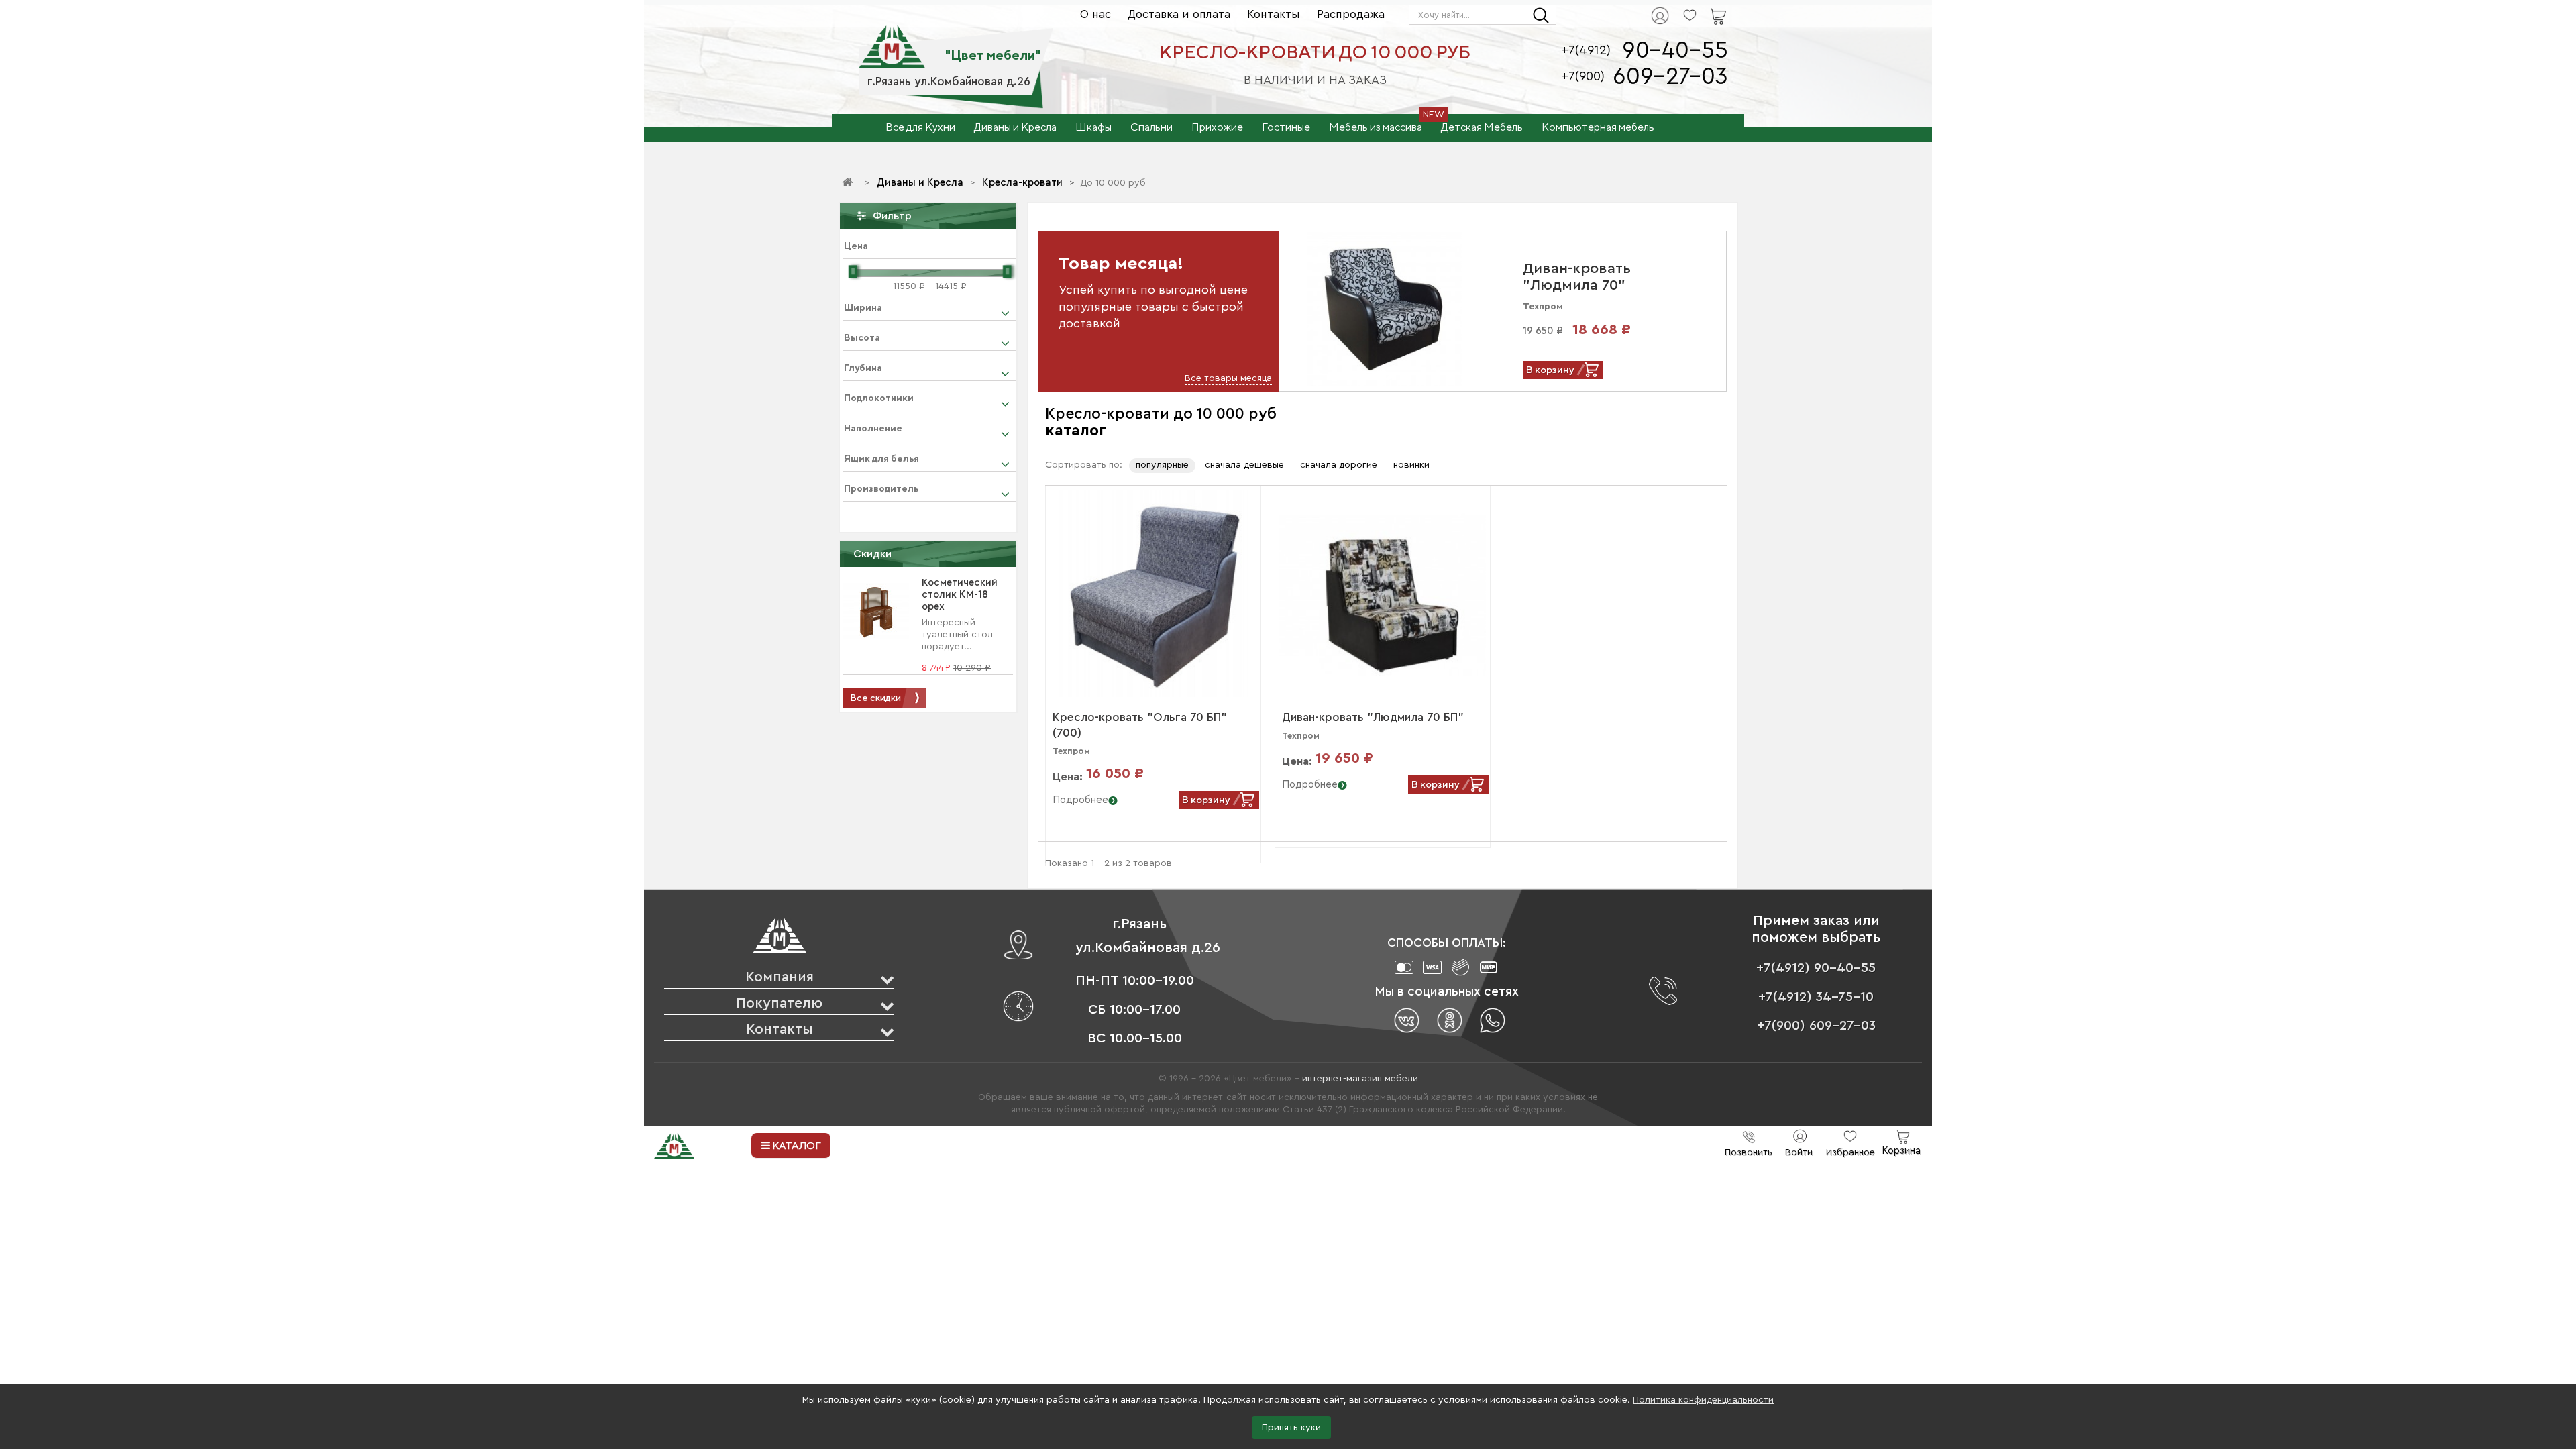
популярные (1162, 465)
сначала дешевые (1244, 465)
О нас (1095, 14)
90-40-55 (1675, 51)
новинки (1411, 465)
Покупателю (779, 1003)
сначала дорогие (1339, 465)
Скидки (872, 554)
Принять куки (1291, 1428)
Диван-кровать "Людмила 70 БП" (1373, 717)
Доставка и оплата (1179, 14)
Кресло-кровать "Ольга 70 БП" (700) (1140, 725)
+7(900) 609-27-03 (1816, 1026)
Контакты (1274, 14)
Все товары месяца (1228, 378)
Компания (780, 977)
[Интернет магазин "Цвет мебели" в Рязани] (892, 40)
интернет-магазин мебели (1360, 1079)
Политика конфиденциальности (1703, 1400)
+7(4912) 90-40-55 (1816, 968)
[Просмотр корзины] (1701, 7)
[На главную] (849, 183)
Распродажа (1351, 14)
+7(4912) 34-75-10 (1816, 997)
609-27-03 (1670, 77)
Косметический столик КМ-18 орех (960, 595)
